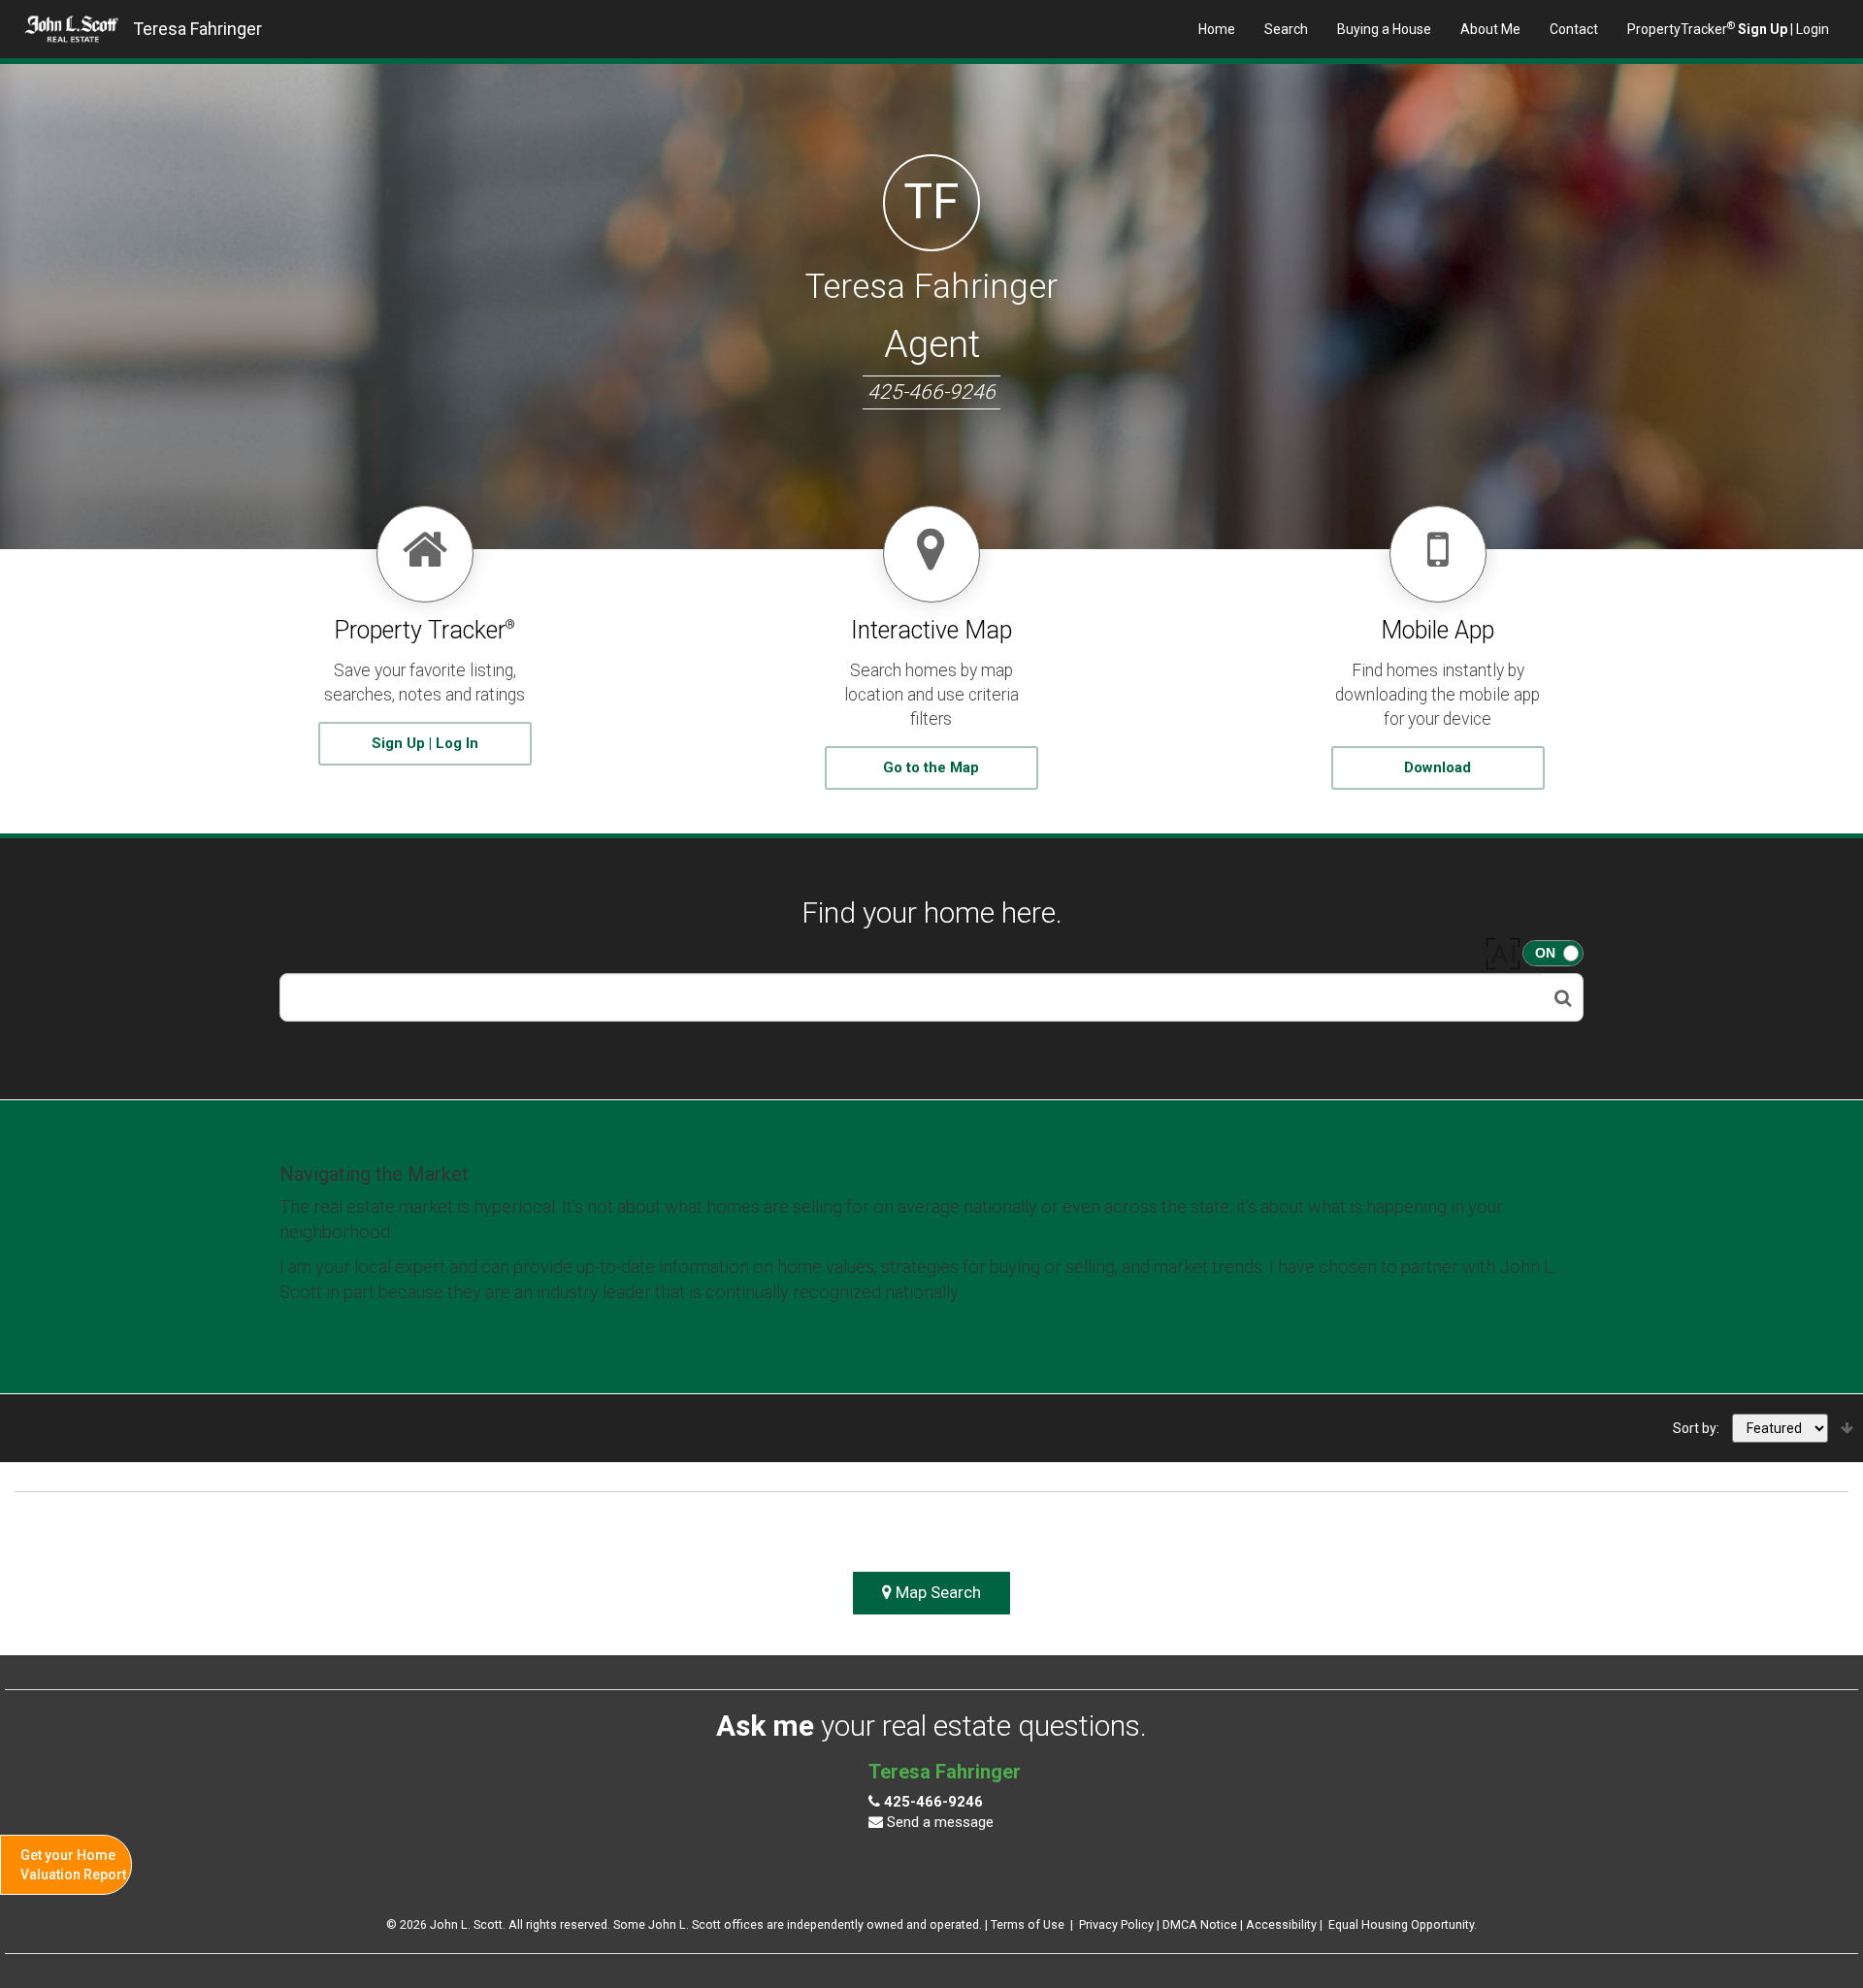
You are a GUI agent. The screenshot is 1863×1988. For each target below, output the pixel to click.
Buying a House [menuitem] (1384, 29)
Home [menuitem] (1217, 29)
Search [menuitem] (1286, 29)
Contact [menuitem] (1574, 29)
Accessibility (1281, 1924)
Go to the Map (931, 767)
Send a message (938, 1822)
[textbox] (912, 997)
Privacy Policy (1116, 1924)
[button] (1563, 997)
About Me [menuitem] (1490, 29)
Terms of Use (1028, 1924)
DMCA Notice (1200, 1924)
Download (1438, 767)
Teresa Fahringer (197, 29)
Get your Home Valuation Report (73, 1865)
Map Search (936, 1592)
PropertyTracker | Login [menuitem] (1728, 28)
